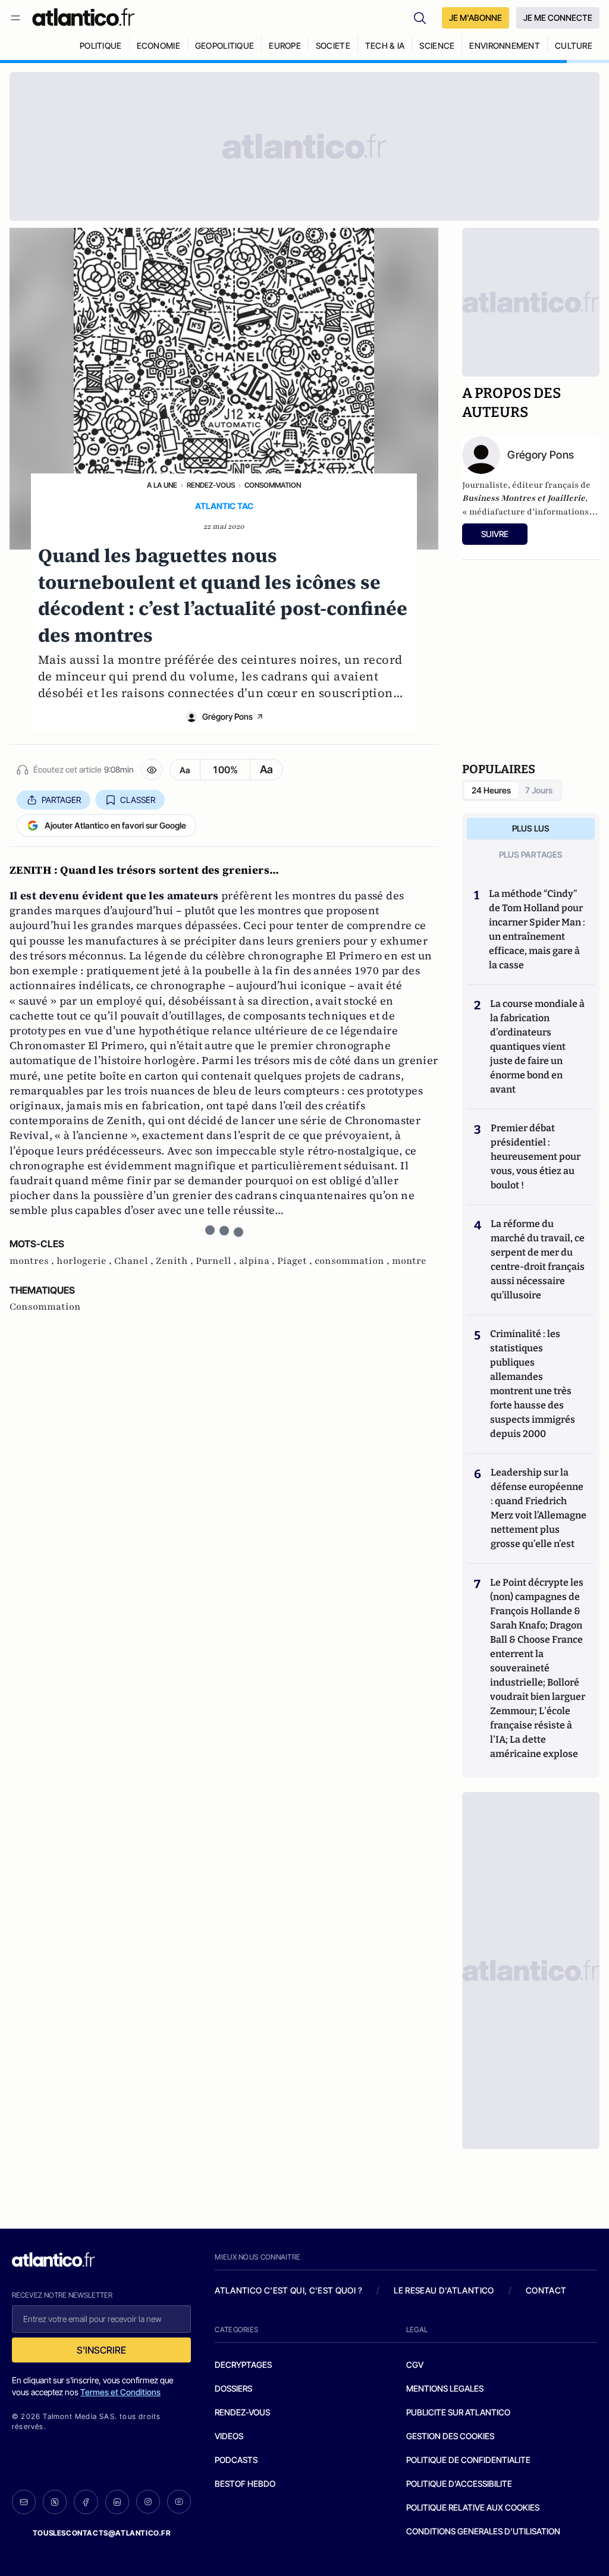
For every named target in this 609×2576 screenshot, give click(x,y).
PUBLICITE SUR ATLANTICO (458, 2412)
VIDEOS (229, 2436)
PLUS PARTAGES (531, 854)
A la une (162, 485)
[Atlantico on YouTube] (179, 2502)
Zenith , (176, 1261)
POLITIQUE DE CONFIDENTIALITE (468, 2460)
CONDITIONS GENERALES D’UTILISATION (483, 2531)
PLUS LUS (531, 828)
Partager (61, 800)
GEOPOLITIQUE (225, 46)
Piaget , (296, 1261)
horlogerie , (85, 1261)
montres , (33, 1261)
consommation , (353, 1261)
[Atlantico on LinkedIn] (117, 2502)
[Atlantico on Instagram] (148, 2502)
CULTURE (574, 46)
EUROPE (285, 46)
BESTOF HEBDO (245, 2484)
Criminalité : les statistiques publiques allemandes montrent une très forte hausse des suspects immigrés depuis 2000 (533, 1384)
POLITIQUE (101, 46)
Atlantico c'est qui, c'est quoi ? (288, 2290)
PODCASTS (236, 2460)
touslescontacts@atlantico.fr (102, 2533)
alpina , (258, 1261)
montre (409, 1261)
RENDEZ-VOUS (242, 2412)
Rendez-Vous (211, 485)
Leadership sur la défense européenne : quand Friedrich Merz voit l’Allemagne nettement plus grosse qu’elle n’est (539, 1508)
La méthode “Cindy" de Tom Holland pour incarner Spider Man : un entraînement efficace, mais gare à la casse (537, 929)
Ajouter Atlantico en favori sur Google (115, 825)
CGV (415, 2365)
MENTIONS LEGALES (445, 2388)
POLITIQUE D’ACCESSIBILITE (459, 2484)
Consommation (273, 485)
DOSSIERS (233, 2388)
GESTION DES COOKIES (450, 2436)
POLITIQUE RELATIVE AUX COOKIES (473, 2507)
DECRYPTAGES (243, 2365)
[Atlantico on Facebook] (86, 2502)
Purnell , (217, 1261)
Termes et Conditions (120, 2392)
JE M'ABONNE (475, 18)
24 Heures (491, 790)
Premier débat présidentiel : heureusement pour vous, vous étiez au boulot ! (536, 1157)
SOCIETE (333, 46)
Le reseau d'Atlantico (444, 2290)
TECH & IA (385, 46)
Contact (546, 2290)
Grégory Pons (227, 716)
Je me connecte (558, 18)
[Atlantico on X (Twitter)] (55, 2502)
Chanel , (135, 1261)
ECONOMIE (158, 46)
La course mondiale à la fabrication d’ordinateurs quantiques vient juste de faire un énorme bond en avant (537, 1047)
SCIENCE (437, 46)
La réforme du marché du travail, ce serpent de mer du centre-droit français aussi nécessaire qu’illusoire (538, 1259)
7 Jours (539, 790)
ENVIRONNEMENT (505, 46)
